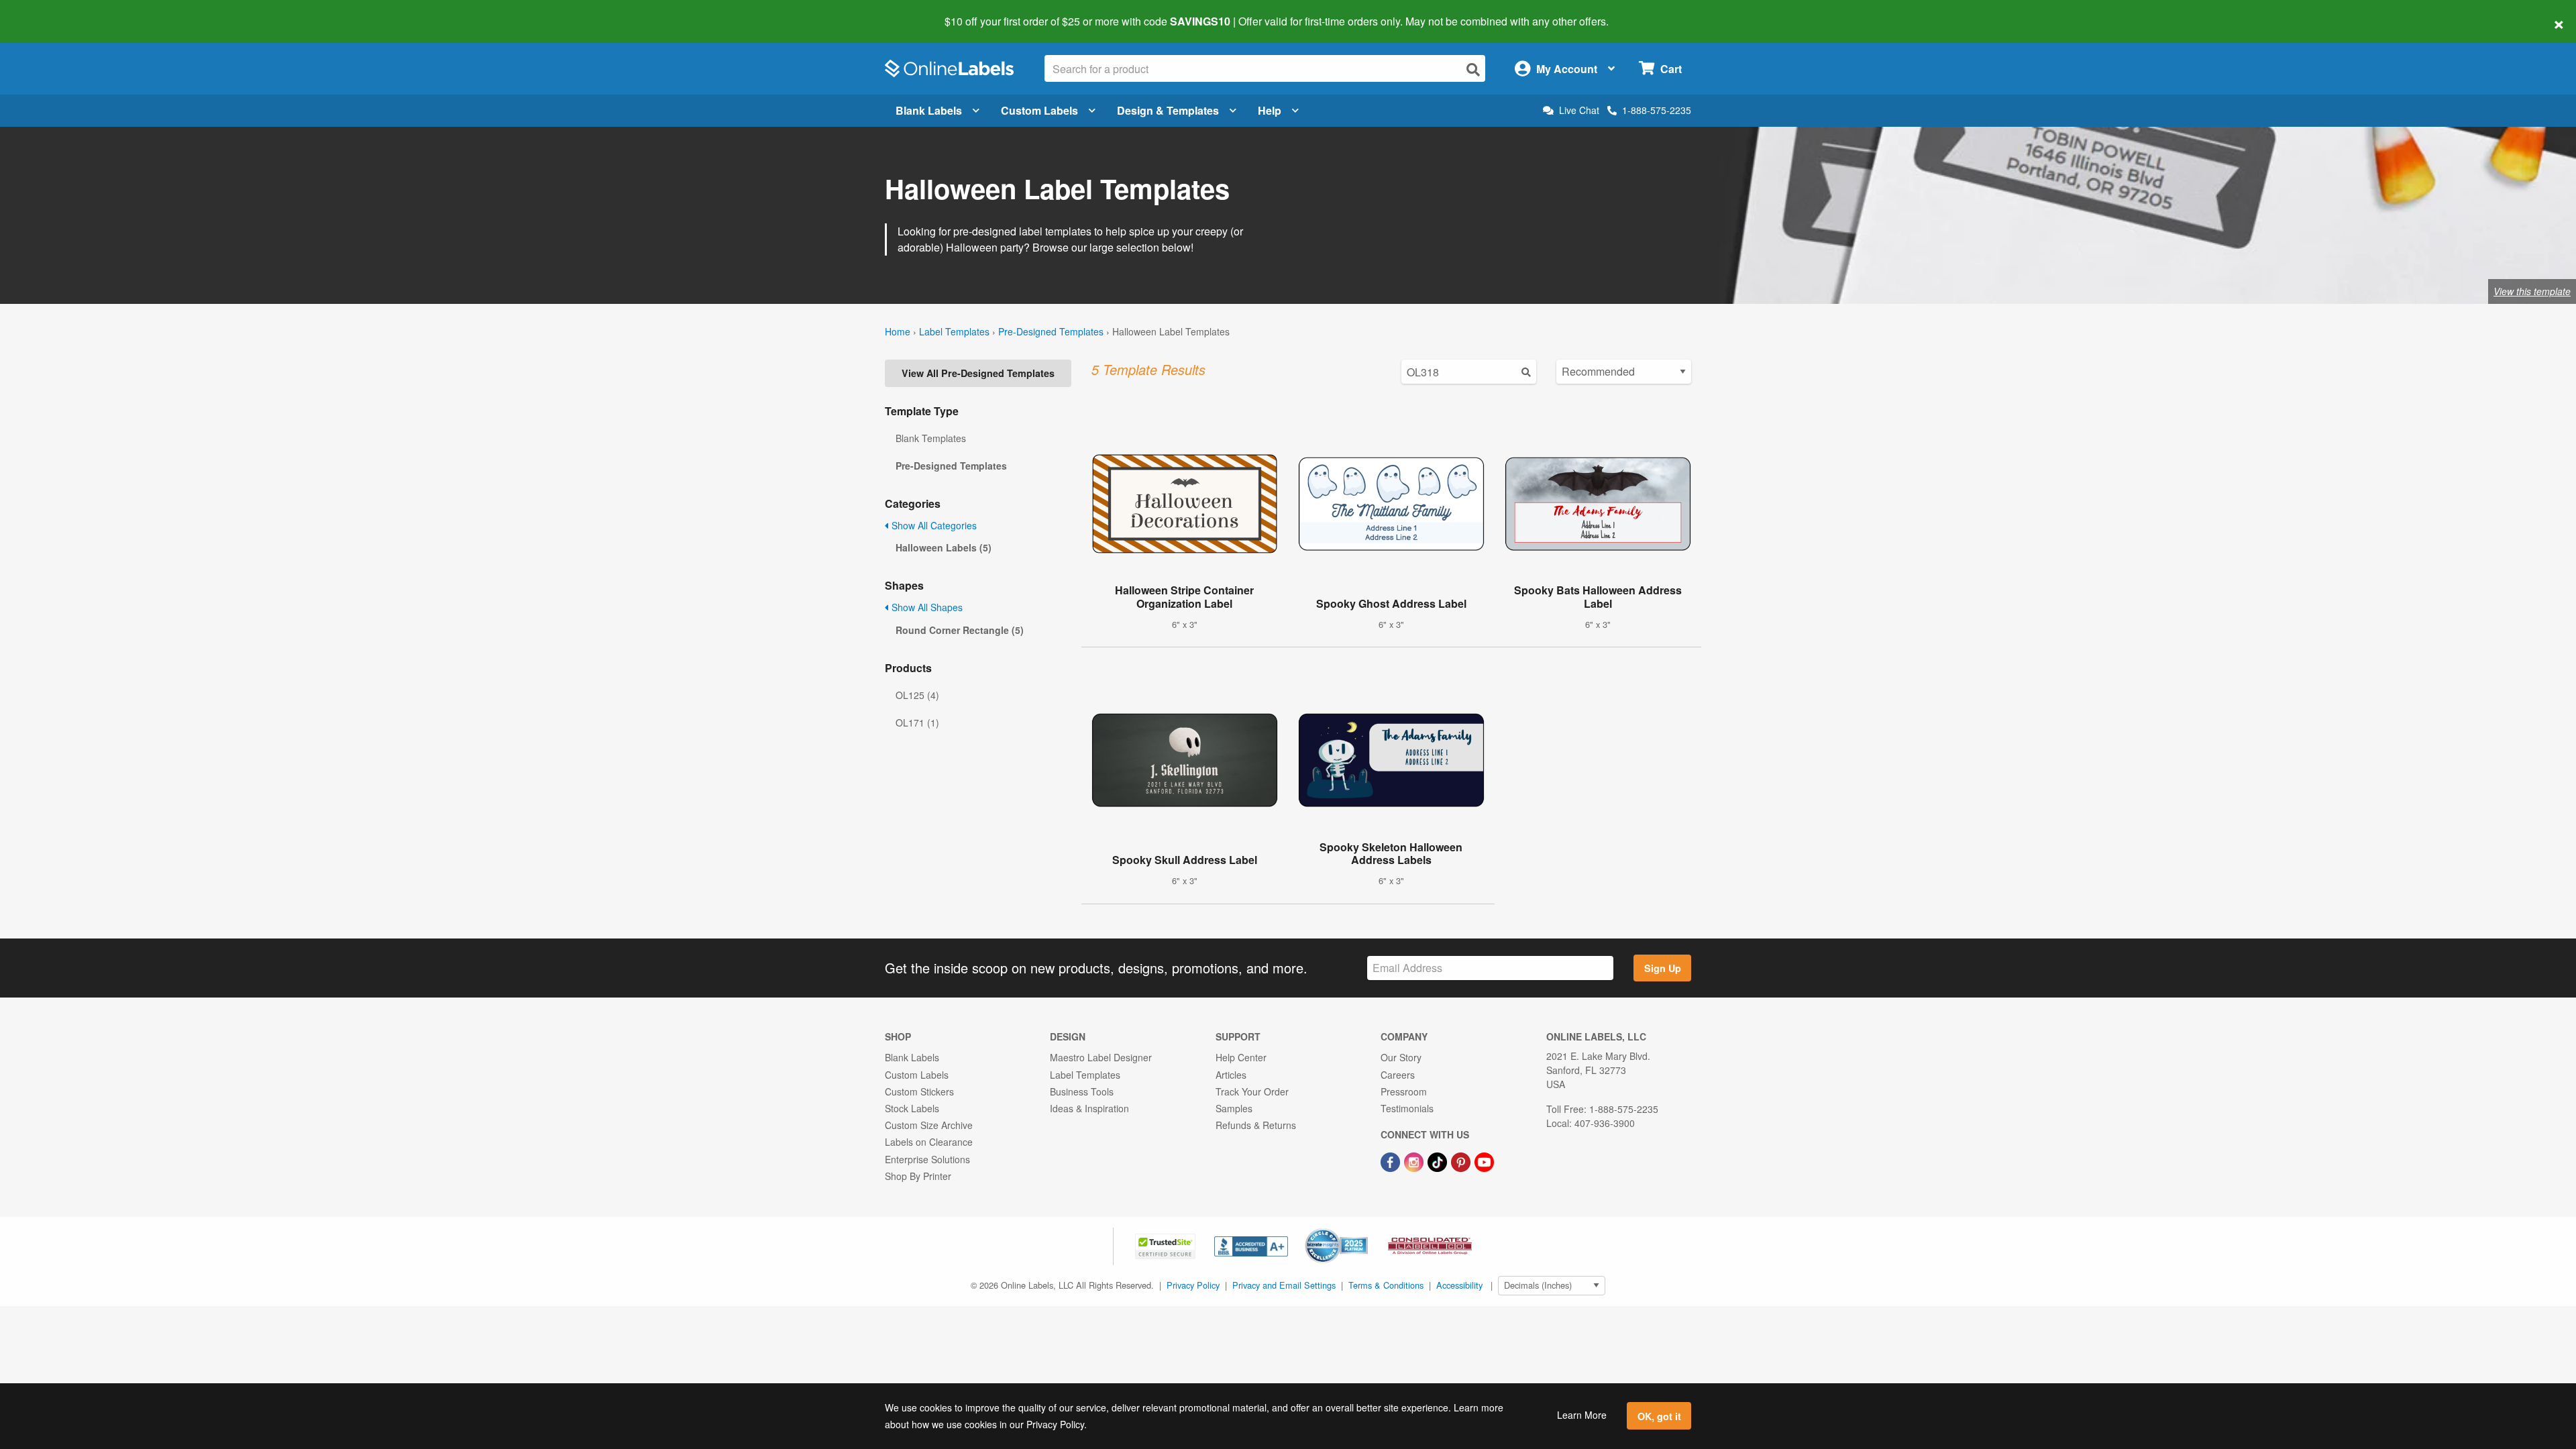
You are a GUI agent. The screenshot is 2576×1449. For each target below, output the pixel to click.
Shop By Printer (918, 1176)
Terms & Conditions (1386, 1285)
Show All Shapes (926, 607)
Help (1270, 110)
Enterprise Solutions (927, 1159)
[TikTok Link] (1439, 1161)
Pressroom (1404, 1091)
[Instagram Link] (1415, 1161)
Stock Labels (912, 1108)
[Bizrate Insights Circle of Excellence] (1363, 1230)
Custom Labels (1039, 110)
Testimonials (1407, 1108)
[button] (1167, 1245)
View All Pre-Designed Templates (978, 373)
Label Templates (954, 331)
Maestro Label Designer (1101, 1057)
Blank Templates (931, 438)
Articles (1231, 1075)
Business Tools (1082, 1091)
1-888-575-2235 (1657, 110)
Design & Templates (1168, 110)
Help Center (1241, 1057)
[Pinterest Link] (1462, 1161)
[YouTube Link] (1484, 1161)
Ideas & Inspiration (1089, 1108)
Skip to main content (49, 12)
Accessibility (1459, 1285)
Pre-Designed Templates (1051, 331)
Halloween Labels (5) (944, 547)
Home (898, 331)
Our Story (1401, 1057)
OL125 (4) (917, 695)
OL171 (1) (917, 722)
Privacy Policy (1193, 1285)
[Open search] (1473, 69)
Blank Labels (929, 110)
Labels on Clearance (929, 1142)
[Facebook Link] (1392, 1161)
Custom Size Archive (929, 1125)
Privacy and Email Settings (1284, 1285)
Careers (1398, 1075)
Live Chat (1579, 110)
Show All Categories (933, 525)
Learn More (1582, 1415)
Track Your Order (1252, 1091)
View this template (2532, 291)
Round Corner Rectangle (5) (960, 630)
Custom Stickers (919, 1091)
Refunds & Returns (1256, 1125)
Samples (1234, 1108)
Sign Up (1663, 968)
